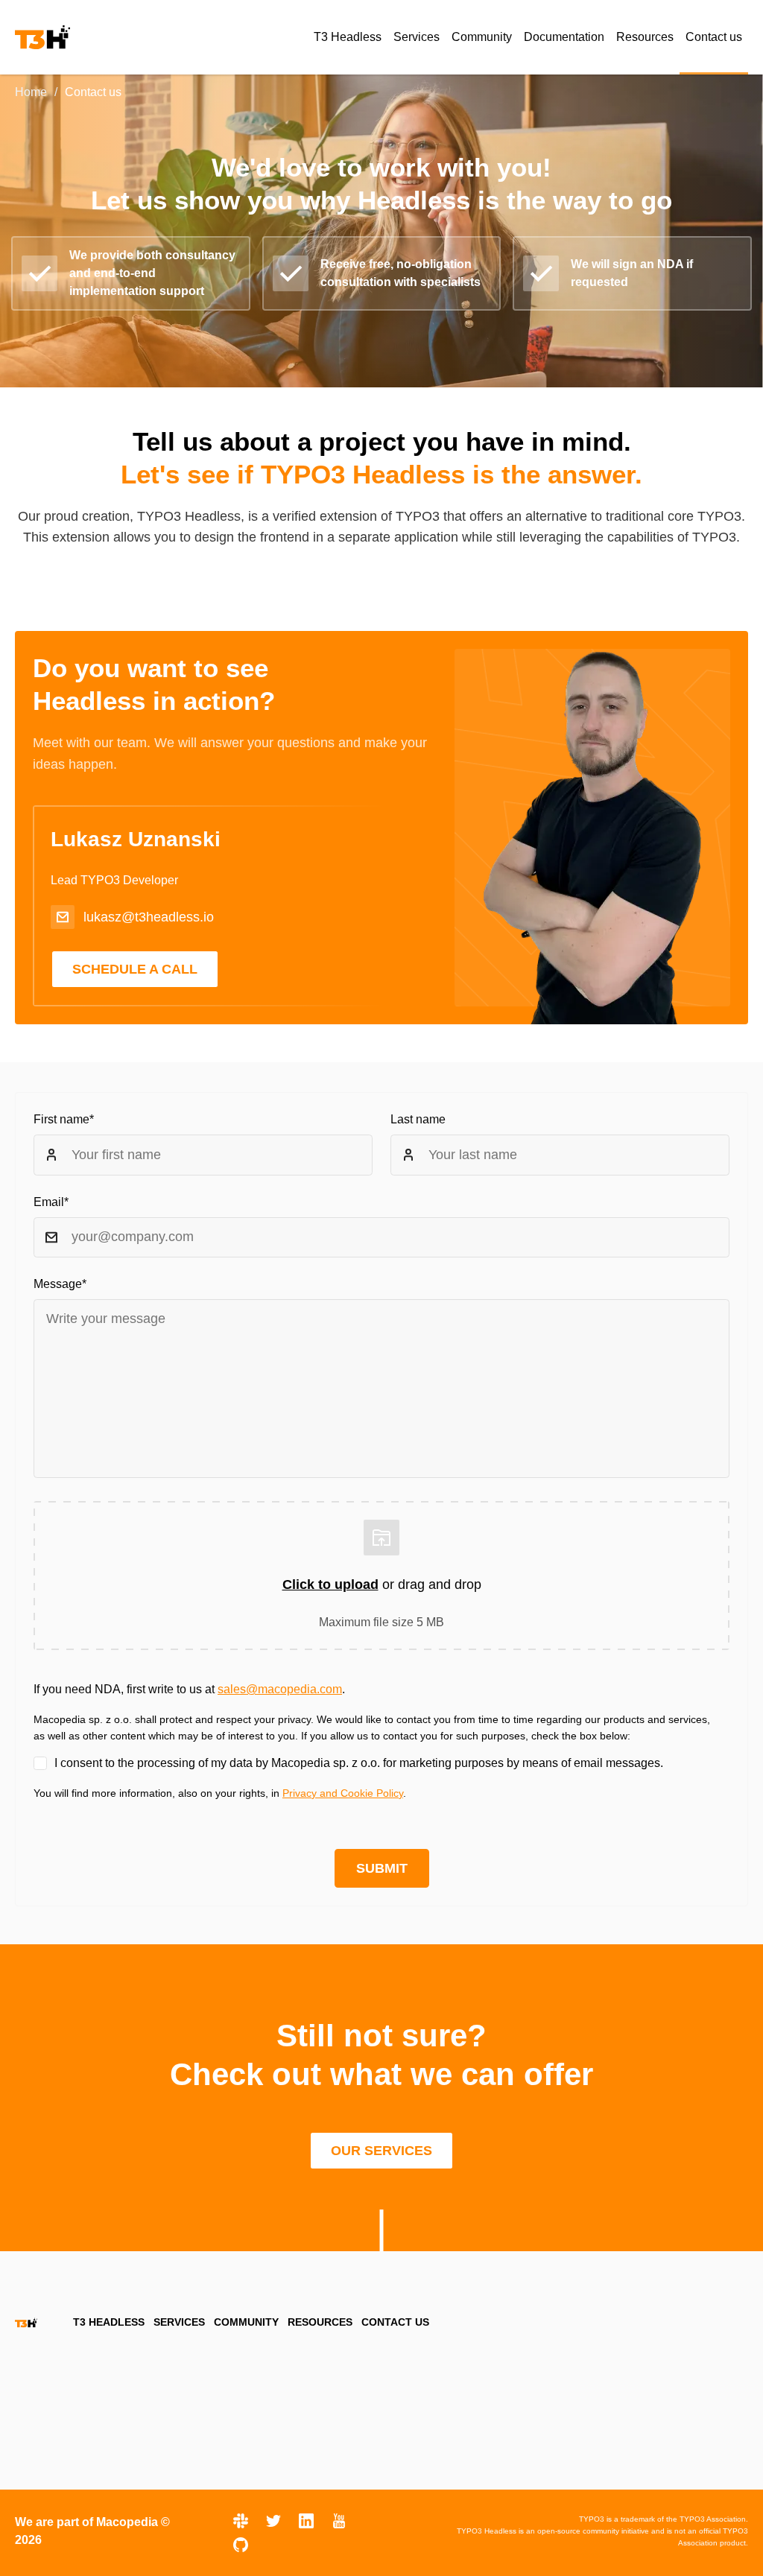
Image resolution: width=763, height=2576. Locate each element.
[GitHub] (241, 2545)
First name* (64, 1119)
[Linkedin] (306, 2521)
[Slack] (241, 2521)
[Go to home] (42, 37)
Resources (320, 2322)
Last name (418, 1119)
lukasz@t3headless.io (149, 917)
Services (179, 2322)
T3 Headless (109, 2322)
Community (246, 2322)
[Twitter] (273, 2521)
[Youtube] (339, 2521)
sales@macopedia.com (280, 1689)
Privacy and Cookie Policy (343, 1793)
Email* (51, 1202)
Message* (60, 1284)
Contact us (395, 2322)
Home (31, 92)
